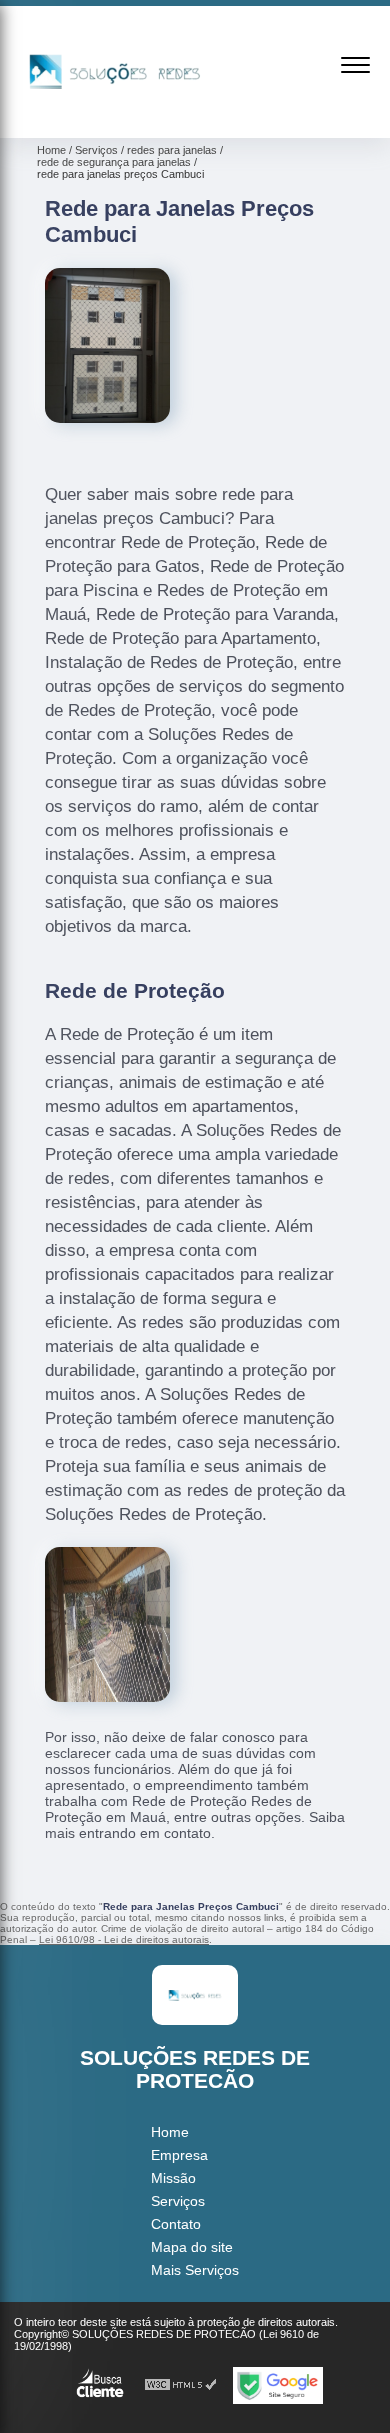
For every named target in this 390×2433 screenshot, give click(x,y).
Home (170, 2132)
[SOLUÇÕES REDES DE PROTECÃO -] (115, 116)
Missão (173, 2178)
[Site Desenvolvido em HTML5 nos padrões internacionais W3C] (181, 2385)
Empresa (179, 2155)
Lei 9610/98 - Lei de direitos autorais (124, 1939)
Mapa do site (192, 2247)
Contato (176, 2224)
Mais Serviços (195, 2270)
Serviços (178, 2201)
